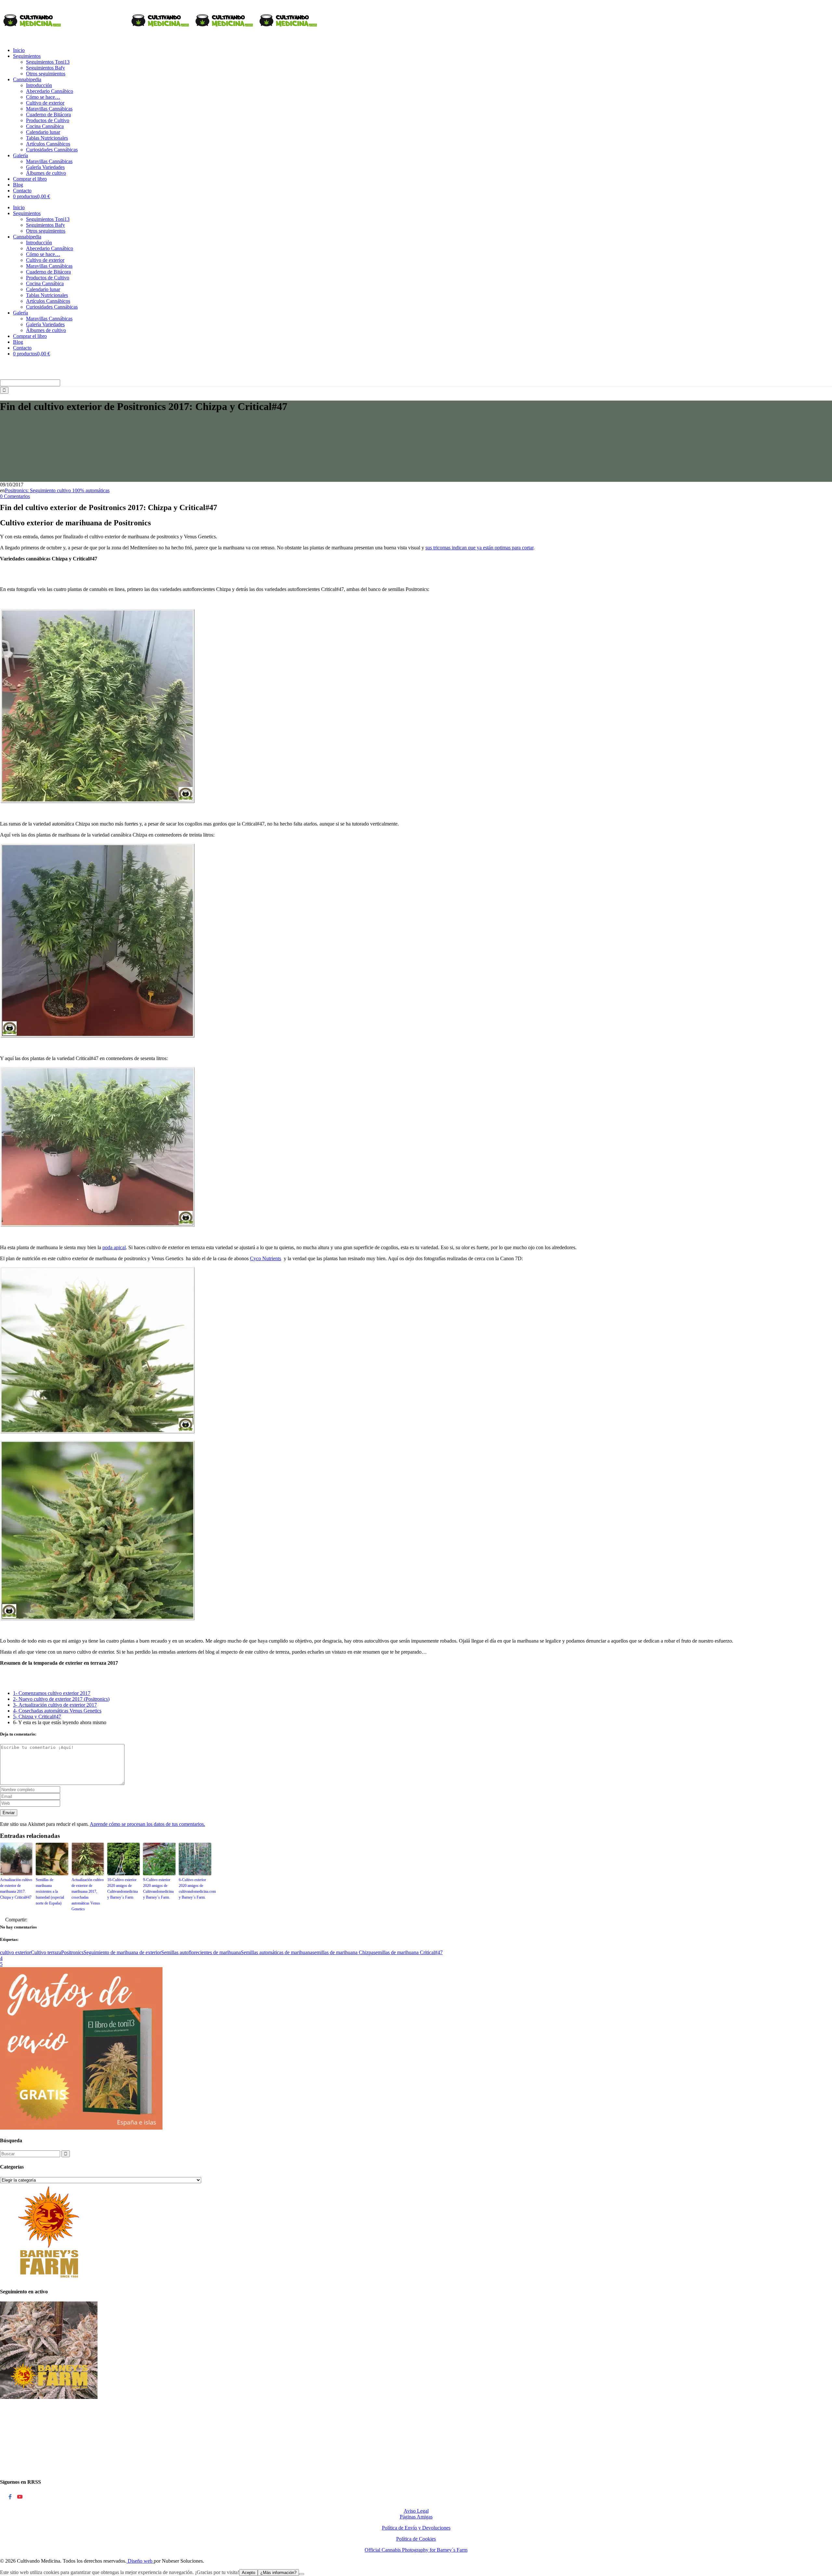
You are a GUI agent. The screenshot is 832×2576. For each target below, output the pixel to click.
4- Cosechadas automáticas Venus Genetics (57, 1711)
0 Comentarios (15, 496)
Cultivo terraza (46, 1952)
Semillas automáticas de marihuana (277, 1952)
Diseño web (140, 2561)
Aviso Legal (416, 2511)
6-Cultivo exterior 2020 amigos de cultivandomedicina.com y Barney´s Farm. (195, 1889)
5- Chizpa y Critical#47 (37, 1717)
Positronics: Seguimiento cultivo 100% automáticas (57, 490)
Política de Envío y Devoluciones (416, 2528)
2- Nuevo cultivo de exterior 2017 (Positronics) (61, 1699)
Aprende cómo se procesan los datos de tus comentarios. (147, 1824)
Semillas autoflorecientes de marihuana (201, 1952)
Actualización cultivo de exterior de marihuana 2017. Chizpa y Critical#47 (16, 1889)
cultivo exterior (15, 1952)
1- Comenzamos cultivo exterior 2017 (52, 1693)
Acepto (248, 2573)
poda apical (114, 1247)
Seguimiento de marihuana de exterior (122, 1952)
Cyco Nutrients (266, 1258)
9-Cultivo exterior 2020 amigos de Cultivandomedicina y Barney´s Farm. (158, 1889)
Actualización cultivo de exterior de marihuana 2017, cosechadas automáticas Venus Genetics (88, 1894)
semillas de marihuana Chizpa (343, 1952)
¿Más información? (278, 2573)
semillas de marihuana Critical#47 (408, 1952)
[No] (302, 2574)
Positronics (72, 1952)
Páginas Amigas (416, 2517)
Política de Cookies (416, 2539)
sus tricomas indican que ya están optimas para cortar (479, 548)
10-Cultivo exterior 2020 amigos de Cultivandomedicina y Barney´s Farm (123, 1889)
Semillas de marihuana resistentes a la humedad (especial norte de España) (50, 1891)
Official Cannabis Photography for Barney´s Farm (416, 2550)
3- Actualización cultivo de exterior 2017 (55, 1705)
